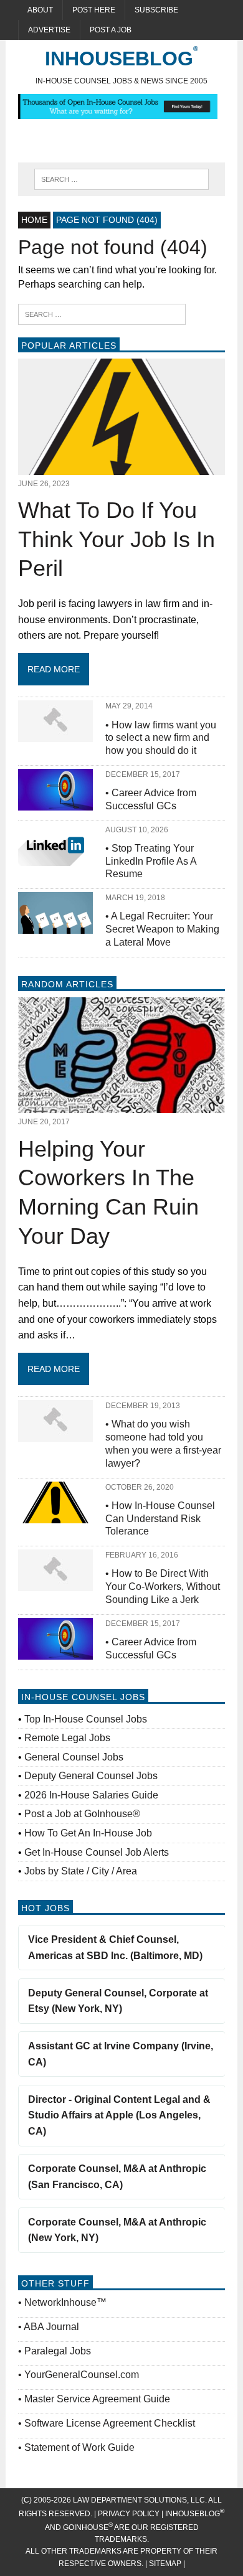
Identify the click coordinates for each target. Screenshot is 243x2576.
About (40, 10)
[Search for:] (102, 313)
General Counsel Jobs (74, 1757)
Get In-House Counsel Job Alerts (97, 1852)
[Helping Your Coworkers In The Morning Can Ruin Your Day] (121, 1105)
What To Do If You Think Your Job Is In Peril (117, 539)
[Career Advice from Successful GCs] (55, 802)
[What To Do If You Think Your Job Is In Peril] (121, 467)
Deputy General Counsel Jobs (91, 1776)
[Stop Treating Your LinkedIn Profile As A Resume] (55, 858)
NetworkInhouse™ (65, 2302)
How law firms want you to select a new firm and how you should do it (161, 738)
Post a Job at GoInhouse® (82, 1814)
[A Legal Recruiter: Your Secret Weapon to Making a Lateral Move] (55, 926)
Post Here (94, 10)
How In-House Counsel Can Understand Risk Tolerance (160, 1519)
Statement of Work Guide (79, 2447)
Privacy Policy (129, 2514)
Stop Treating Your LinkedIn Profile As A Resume (151, 861)
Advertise (49, 30)
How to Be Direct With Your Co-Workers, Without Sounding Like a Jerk (163, 1586)
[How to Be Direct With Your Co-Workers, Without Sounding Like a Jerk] (55, 1583)
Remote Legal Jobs (67, 1738)
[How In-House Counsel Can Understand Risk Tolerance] (55, 1515)
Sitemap (166, 2564)
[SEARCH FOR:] (121, 178)
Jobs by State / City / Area (81, 1871)
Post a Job (111, 30)
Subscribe (156, 10)
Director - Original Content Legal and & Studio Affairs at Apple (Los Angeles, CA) (119, 2115)
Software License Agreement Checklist (110, 2423)
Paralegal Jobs (58, 2351)
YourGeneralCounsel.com (82, 2375)
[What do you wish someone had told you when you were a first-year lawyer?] (55, 1434)
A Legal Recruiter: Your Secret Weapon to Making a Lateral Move (162, 929)
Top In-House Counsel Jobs (86, 1719)
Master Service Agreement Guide (97, 2399)
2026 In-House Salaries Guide (91, 1795)
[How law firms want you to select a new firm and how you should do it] (55, 734)
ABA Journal (51, 2327)
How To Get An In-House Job (88, 1833)
